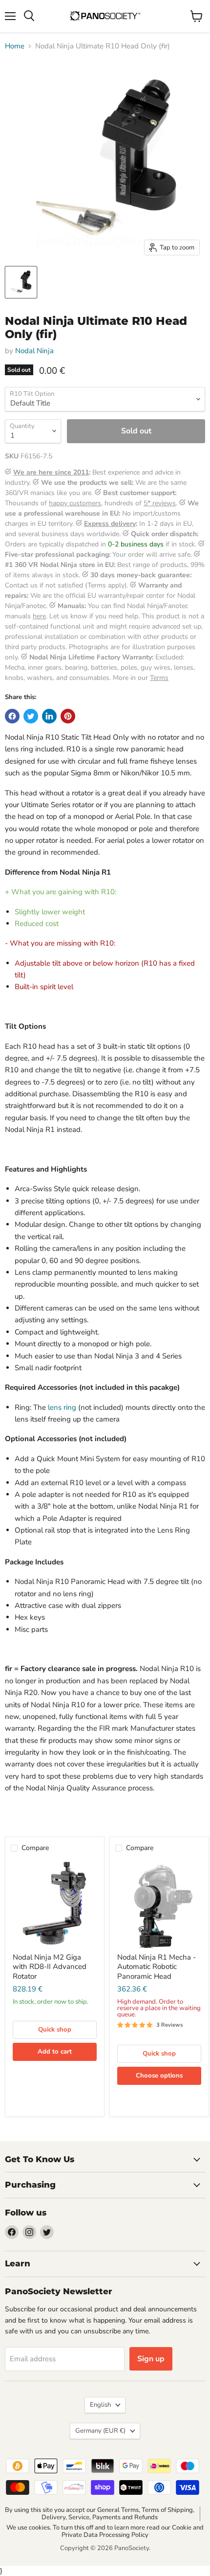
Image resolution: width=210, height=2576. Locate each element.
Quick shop (55, 2030)
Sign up (151, 2359)
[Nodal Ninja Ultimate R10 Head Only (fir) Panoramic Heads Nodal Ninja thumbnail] (21, 282)
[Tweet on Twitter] (31, 716)
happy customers (75, 503)
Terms (159, 678)
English (100, 2405)
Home (15, 46)
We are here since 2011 (51, 472)
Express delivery (110, 524)
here (39, 616)
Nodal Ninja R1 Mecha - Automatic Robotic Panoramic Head (157, 1967)
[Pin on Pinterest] (68, 716)
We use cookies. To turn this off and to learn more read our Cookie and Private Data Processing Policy (105, 2531)
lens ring (62, 1407)
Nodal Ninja (34, 351)
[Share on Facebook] (12, 716)
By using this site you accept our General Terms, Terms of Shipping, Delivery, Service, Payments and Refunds (100, 2514)
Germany (100, 2431)
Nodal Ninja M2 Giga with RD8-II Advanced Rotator (50, 1967)
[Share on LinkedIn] (49, 716)
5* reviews (160, 503)
